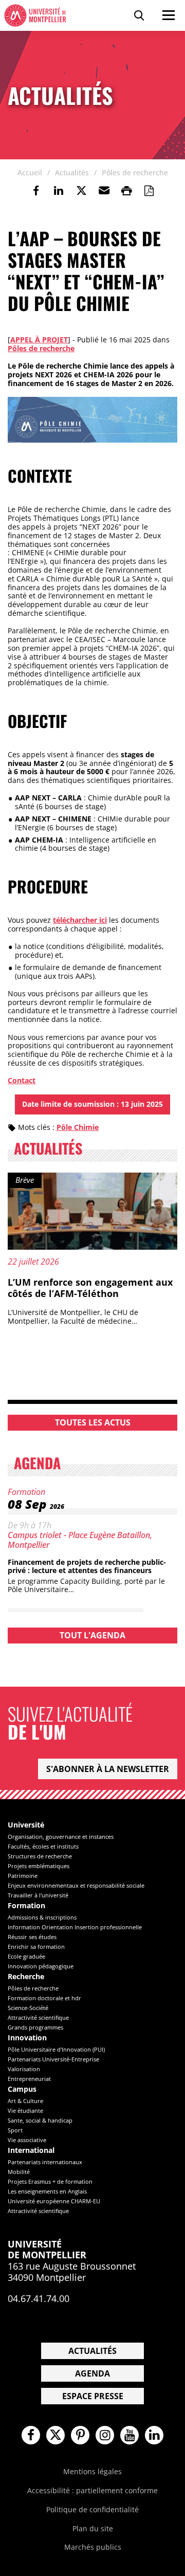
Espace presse (93, 2396)
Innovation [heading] (27, 2038)
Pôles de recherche (41, 348)
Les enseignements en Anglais (47, 2191)
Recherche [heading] (26, 1977)
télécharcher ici (80, 920)
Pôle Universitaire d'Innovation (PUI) (56, 2049)
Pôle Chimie (78, 1127)
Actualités (92, 2351)
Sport (15, 2130)
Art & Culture (25, 2101)
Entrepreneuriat (29, 2079)
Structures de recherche (40, 1856)
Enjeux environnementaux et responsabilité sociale (76, 1885)
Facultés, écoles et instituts (43, 1846)
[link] (36, 191)
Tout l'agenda (92, 1635)
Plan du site (93, 2528)
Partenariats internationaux (45, 2162)
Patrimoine (23, 1876)
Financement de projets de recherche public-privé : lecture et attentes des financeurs (87, 1566)
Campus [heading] (22, 2089)
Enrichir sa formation (36, 1947)
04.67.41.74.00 (39, 2298)
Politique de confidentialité (92, 2509)
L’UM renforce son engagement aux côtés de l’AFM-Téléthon (90, 1288)
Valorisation (24, 2069)
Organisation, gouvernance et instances (61, 1837)
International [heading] (31, 2151)
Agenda (92, 2373)
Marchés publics (93, 2547)
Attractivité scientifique (38, 2017)
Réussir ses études (32, 1937)
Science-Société (28, 2008)
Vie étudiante (25, 2111)
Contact (22, 1080)
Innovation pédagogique (41, 1966)
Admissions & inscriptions (42, 1917)
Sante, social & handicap (40, 2120)
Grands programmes (35, 2027)
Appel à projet (39, 340)
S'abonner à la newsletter (108, 1769)
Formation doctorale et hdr (44, 1998)
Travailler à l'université (38, 1895)
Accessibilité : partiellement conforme (92, 2490)
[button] (104, 191)
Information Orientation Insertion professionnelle (75, 1927)
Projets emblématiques (39, 1866)
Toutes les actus (93, 1422)
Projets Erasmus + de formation (50, 2181)
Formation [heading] (26, 1906)
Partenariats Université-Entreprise (53, 2059)
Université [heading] (26, 1825)
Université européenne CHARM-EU (54, 2201)
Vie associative (27, 2140)
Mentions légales (92, 2471)
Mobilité (19, 2172)
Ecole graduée (26, 1956)
